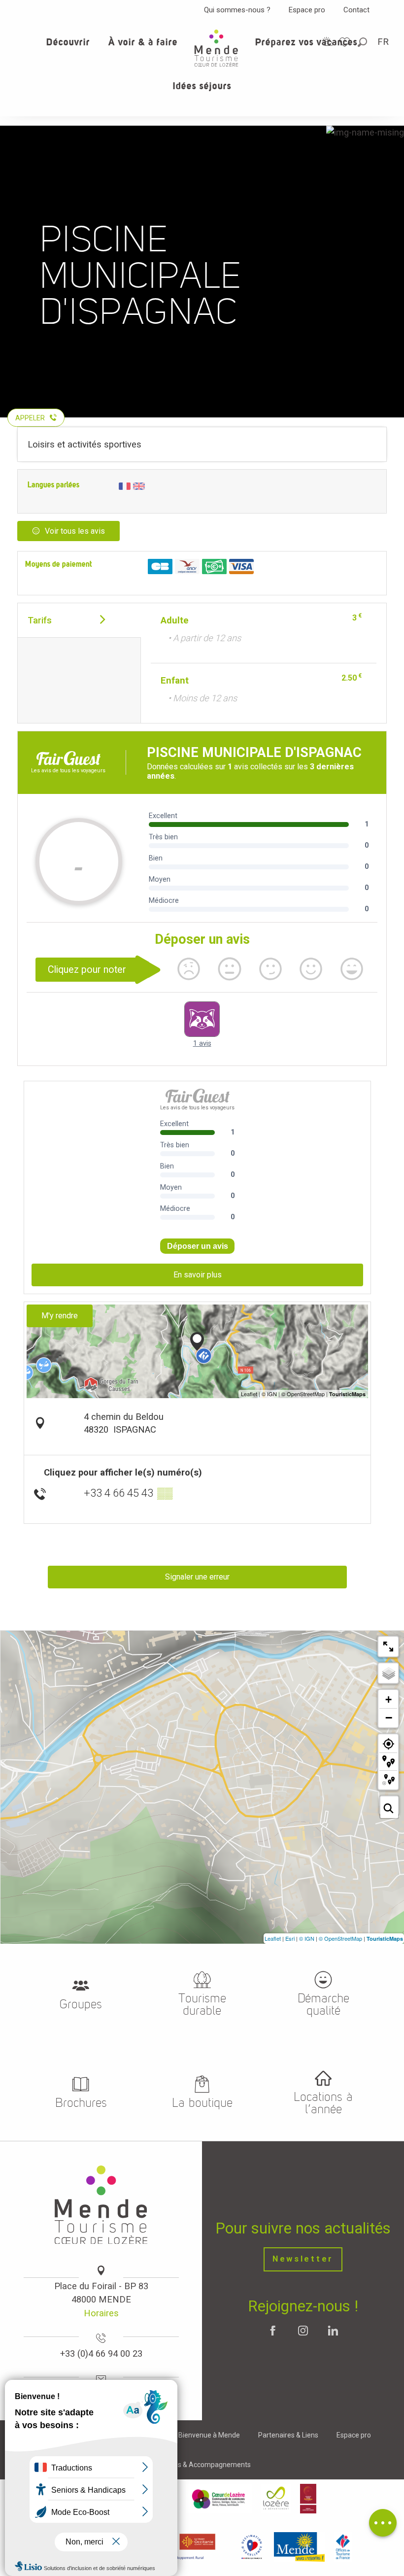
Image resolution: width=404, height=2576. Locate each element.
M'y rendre (60, 1316)
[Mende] (300, 2547)
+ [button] (388, 1700)
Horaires (101, 2313)
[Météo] (328, 42)
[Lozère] (276, 2499)
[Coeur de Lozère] (219, 2499)
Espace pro (307, 10)
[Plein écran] (388, 1647)
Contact (356, 10)
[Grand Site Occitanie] (308, 2499)
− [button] (389, 1717)
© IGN (307, 1938)
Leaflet (273, 1938)
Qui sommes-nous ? (237, 10)
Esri (290, 1938)
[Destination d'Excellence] (252, 2547)
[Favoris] (346, 42)
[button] (363, 42)
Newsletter (303, 2259)
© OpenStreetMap (340, 1938)
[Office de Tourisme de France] (343, 2547)
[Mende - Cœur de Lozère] (216, 48)
